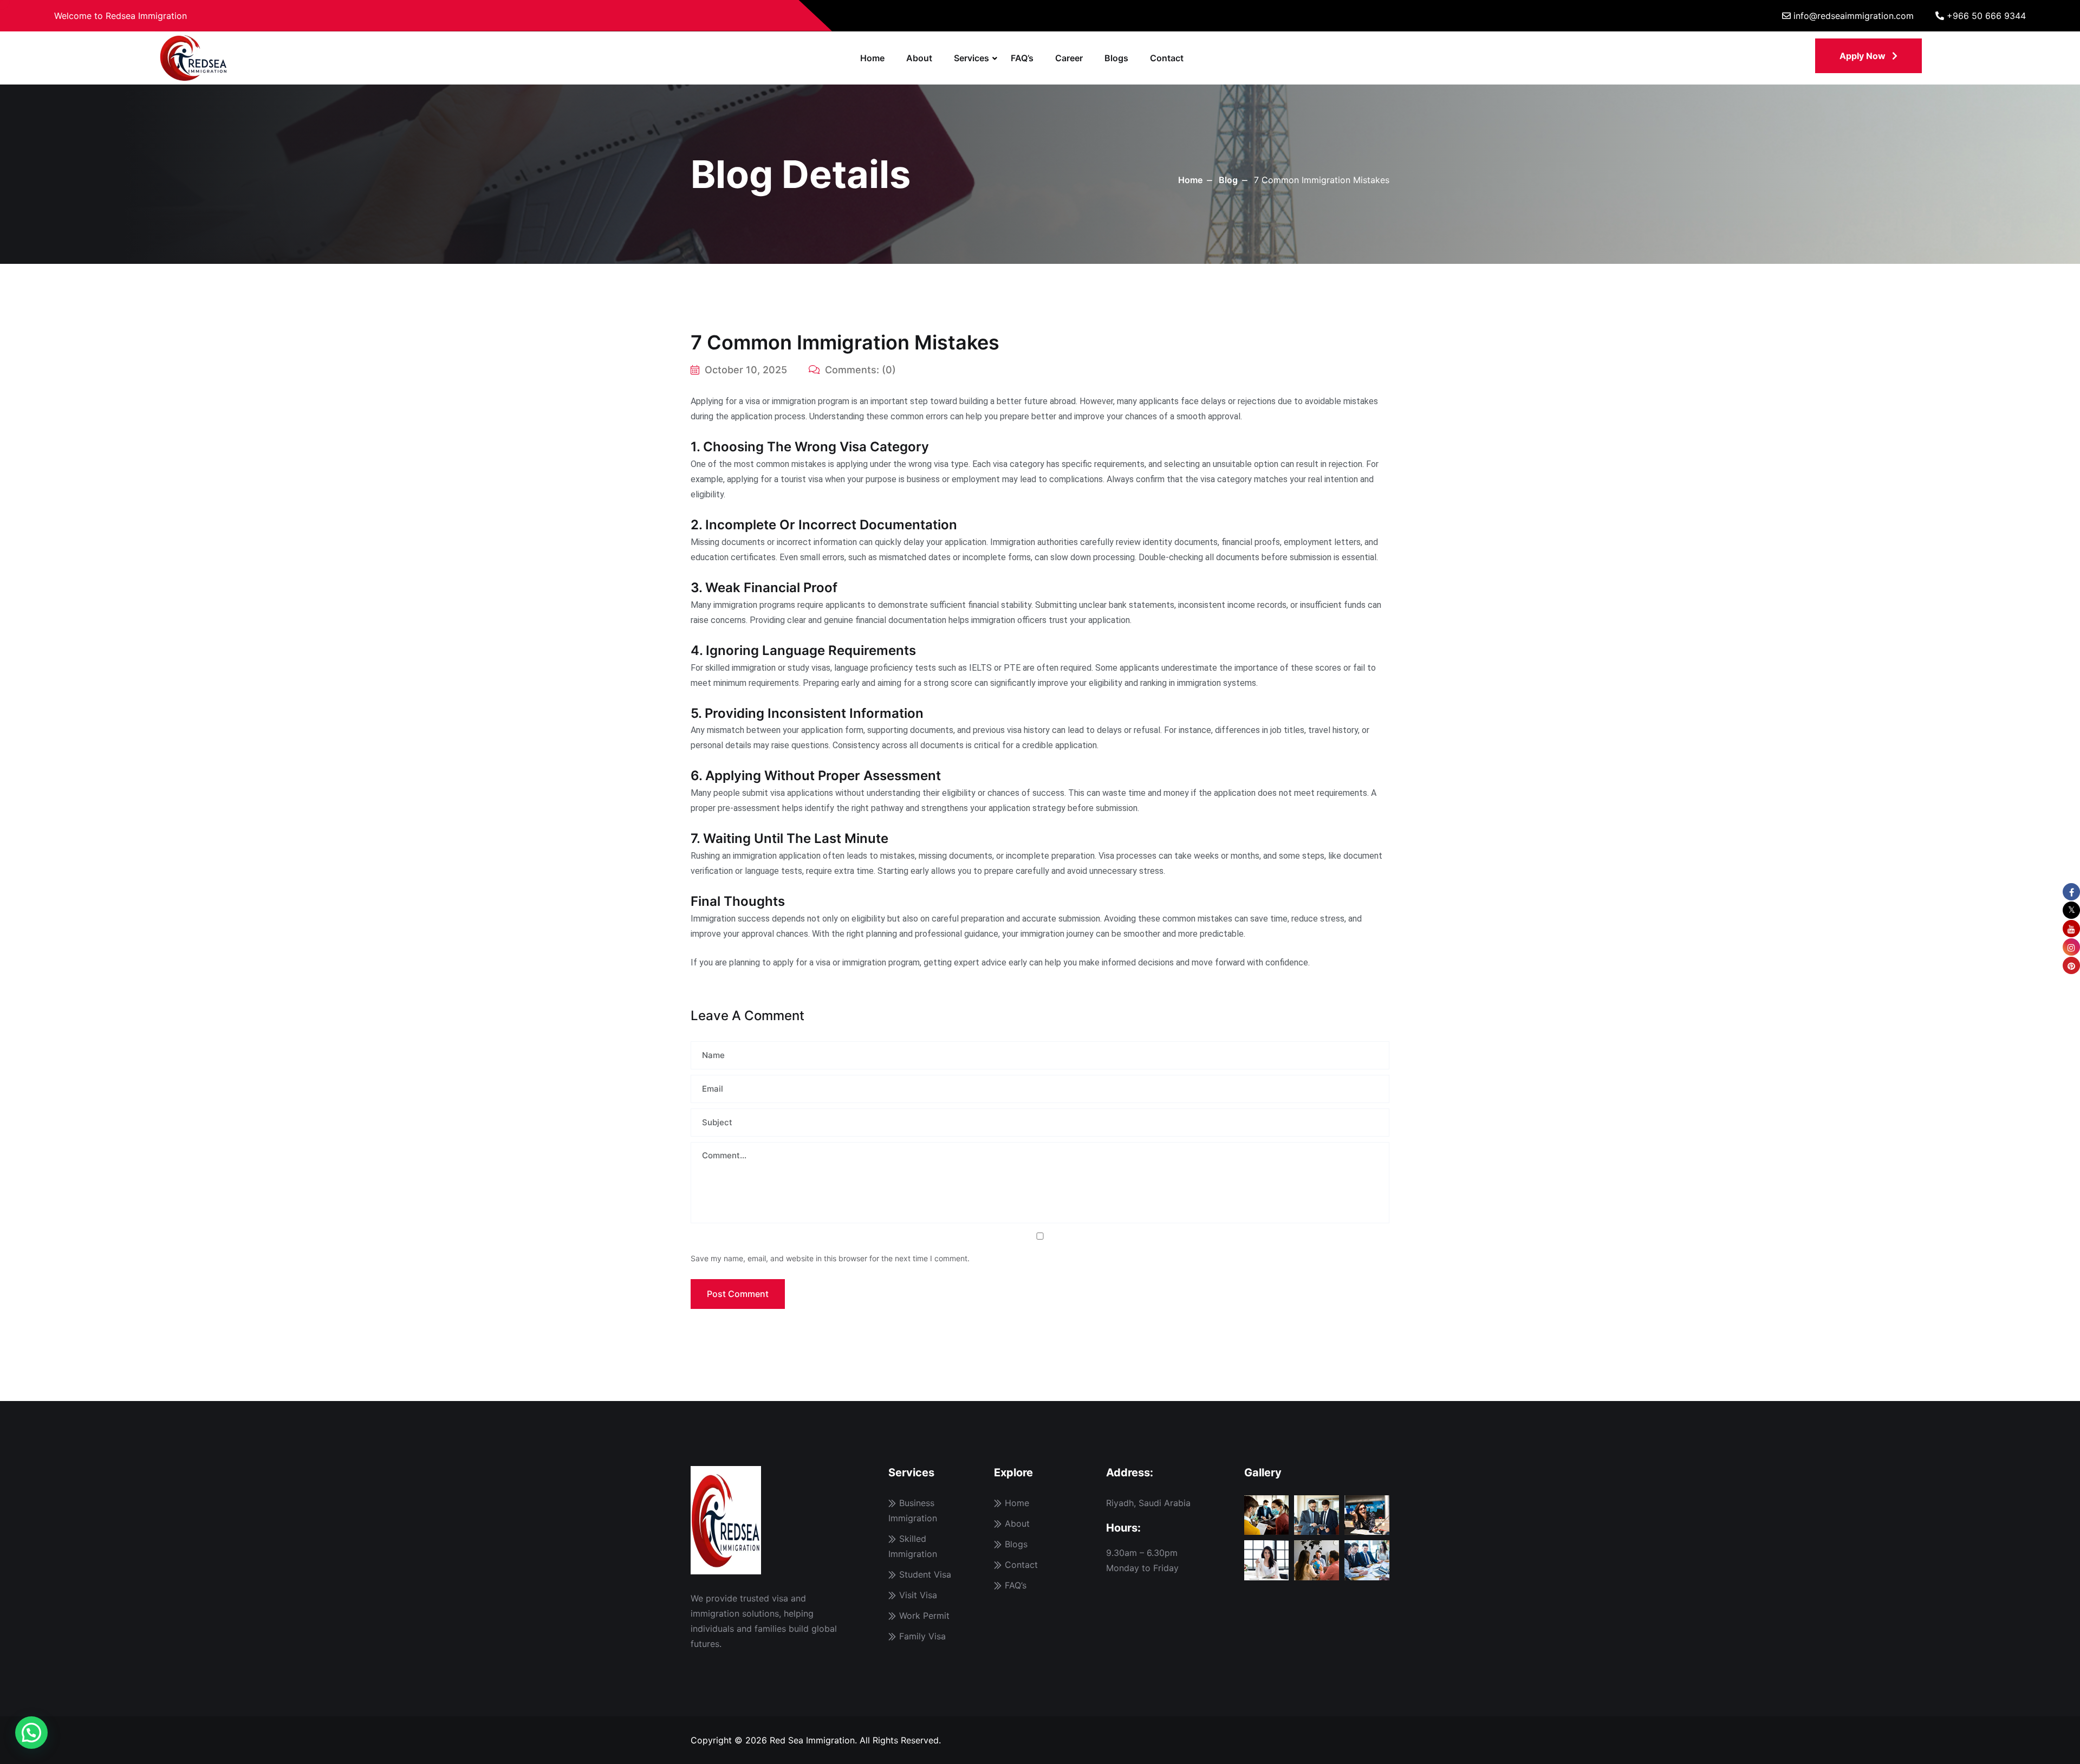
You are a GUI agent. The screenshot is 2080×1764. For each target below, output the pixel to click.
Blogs (1116, 58)
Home (872, 58)
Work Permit (924, 1616)
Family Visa (922, 1636)
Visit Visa (918, 1595)
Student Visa (925, 1574)
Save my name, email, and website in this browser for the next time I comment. (830, 1258)
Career (1069, 58)
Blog (1228, 180)
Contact (1167, 58)
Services (971, 58)
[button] (31, 1733)
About (919, 58)
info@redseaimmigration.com (1854, 16)
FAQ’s (1022, 58)
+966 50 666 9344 (1986, 16)
